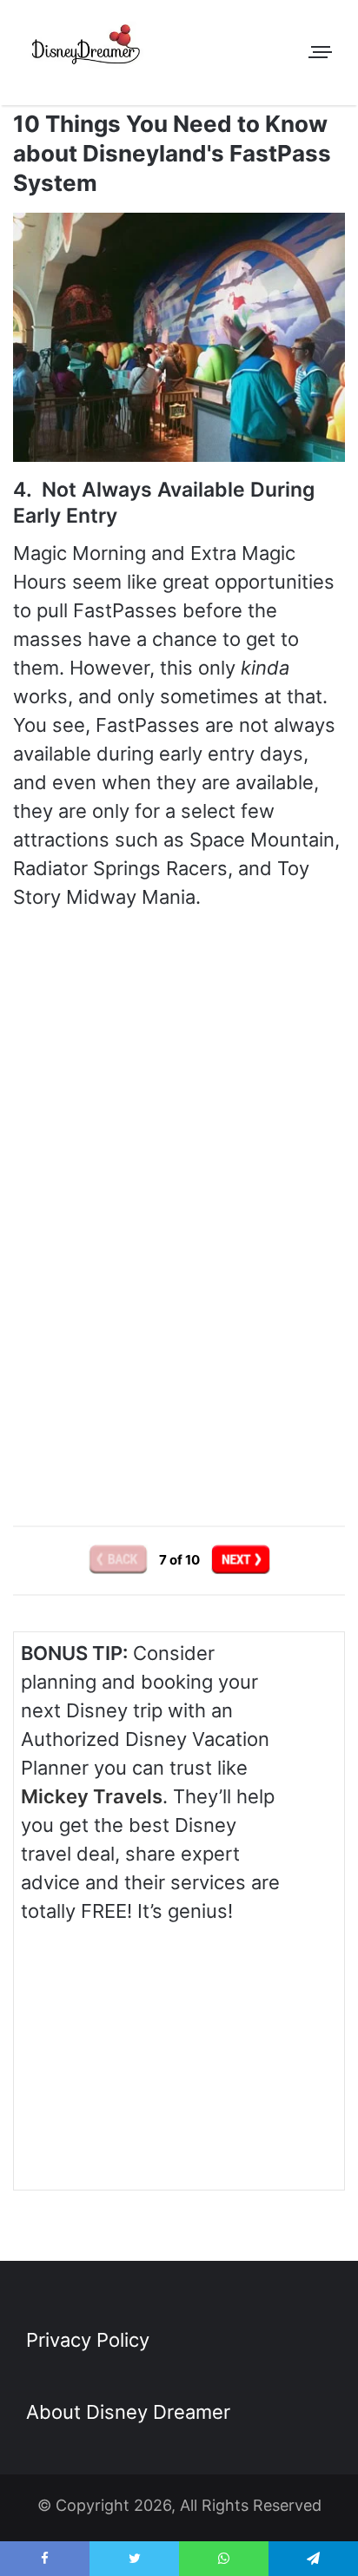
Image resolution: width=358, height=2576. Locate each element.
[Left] (119, 1560)
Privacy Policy (88, 2340)
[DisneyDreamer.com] (87, 48)
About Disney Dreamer (128, 2412)
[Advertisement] (179, 1346)
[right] (241, 1560)
